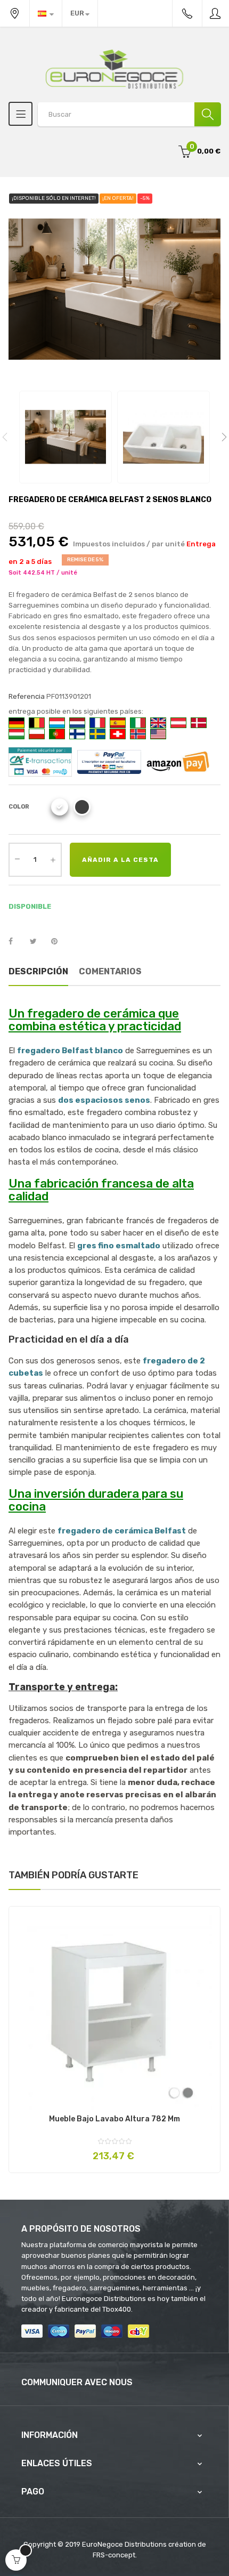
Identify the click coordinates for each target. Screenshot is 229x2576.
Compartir (17, 942)
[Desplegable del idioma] (46, 13)
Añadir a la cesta (120, 860)
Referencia (27, 696)
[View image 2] (163, 437)
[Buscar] (208, 114)
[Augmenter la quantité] (53, 860)
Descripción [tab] (38, 971)
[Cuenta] (216, 13)
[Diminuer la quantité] (17, 859)
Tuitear (38, 942)
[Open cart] (16, 2560)
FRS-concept (114, 2555)
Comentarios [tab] (110, 971)
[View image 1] (66, 437)
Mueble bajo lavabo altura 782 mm (114, 2119)
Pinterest (59, 942)
